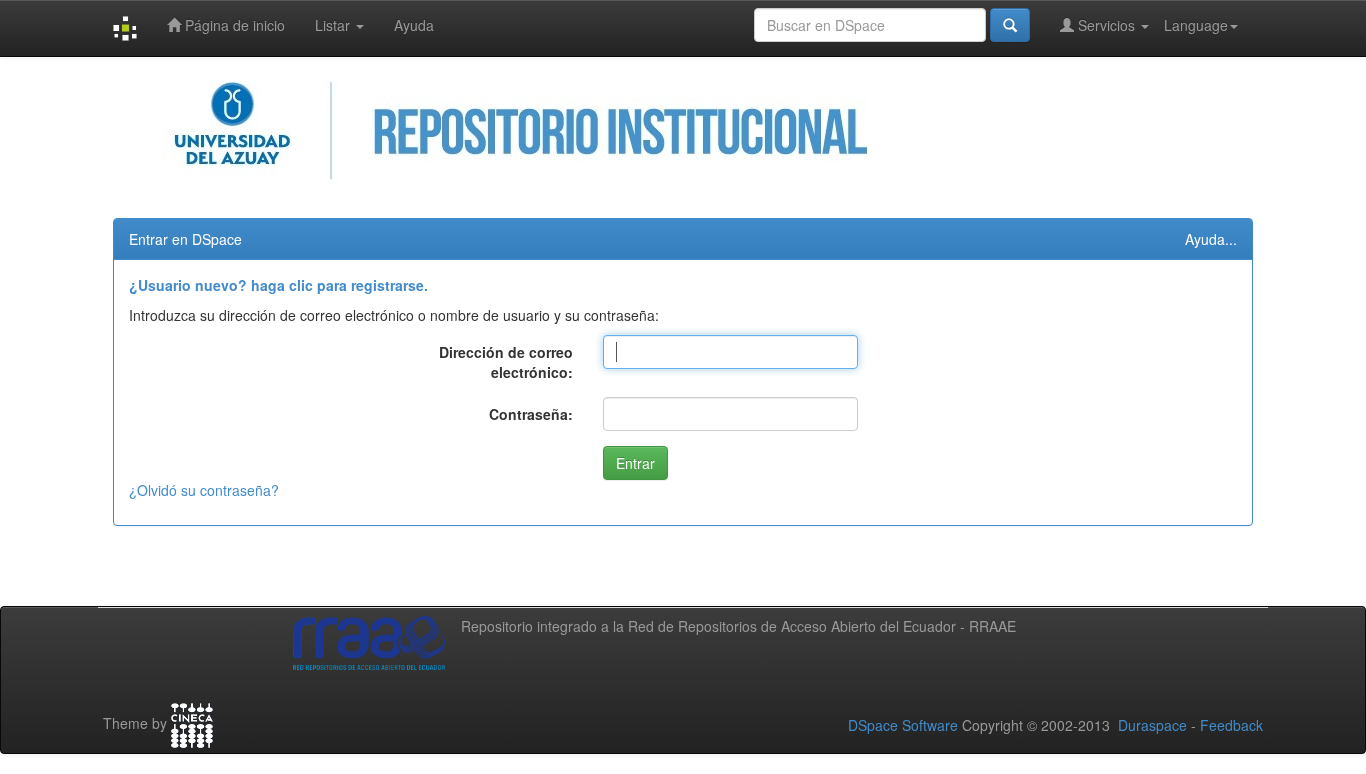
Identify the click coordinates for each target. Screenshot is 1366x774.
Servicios (1106, 25)
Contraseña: (531, 414)
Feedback (1231, 725)
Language (1196, 25)
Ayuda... (1211, 239)
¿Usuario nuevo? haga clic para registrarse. (278, 285)
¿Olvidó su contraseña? (204, 490)
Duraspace (1152, 725)
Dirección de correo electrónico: (506, 362)
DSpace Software (903, 725)
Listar (334, 25)
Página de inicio (233, 25)
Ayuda (414, 25)
